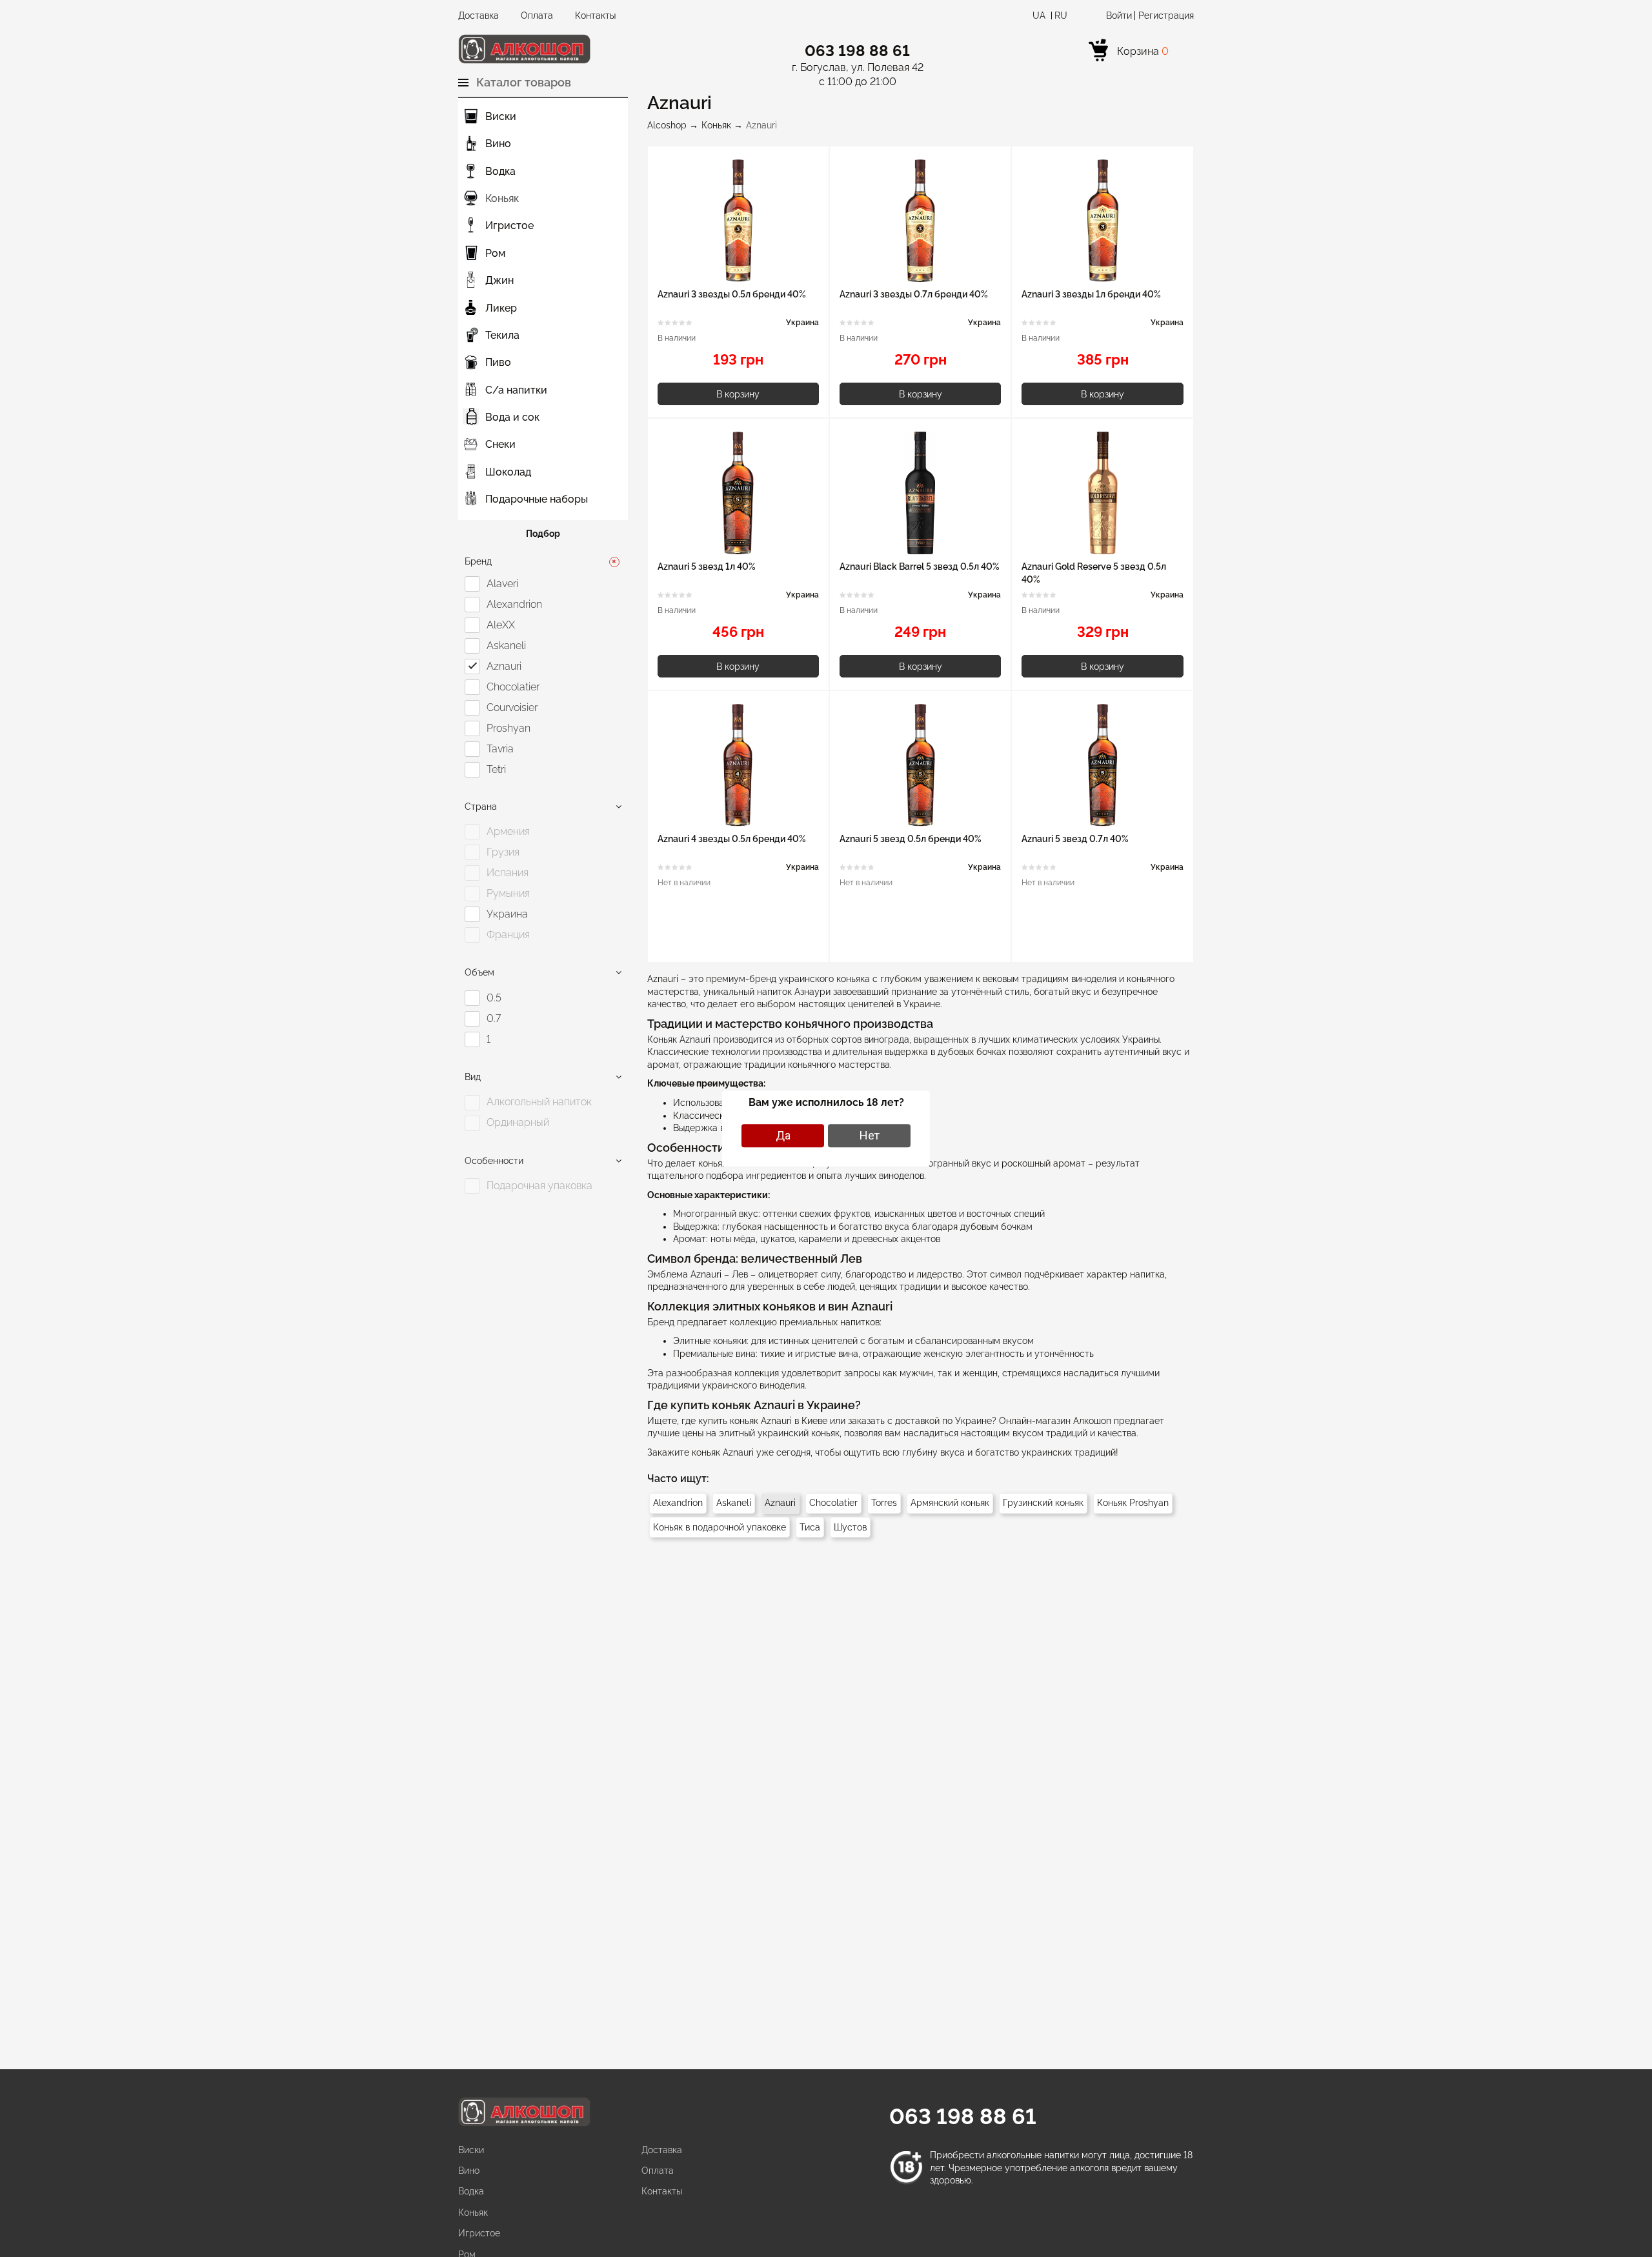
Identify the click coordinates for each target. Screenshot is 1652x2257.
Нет (870, 1135)
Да (783, 1135)
